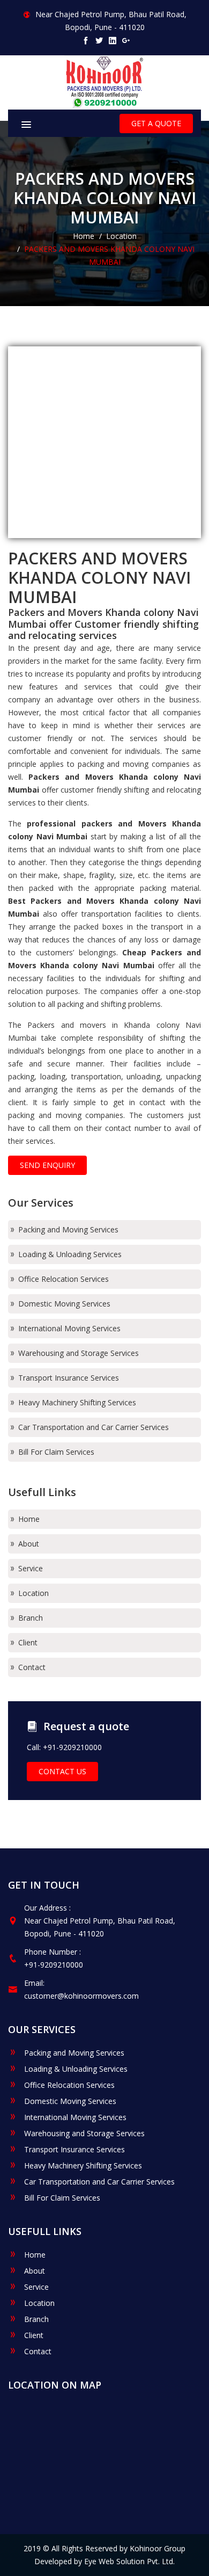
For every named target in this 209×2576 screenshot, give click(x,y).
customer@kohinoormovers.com (81, 1996)
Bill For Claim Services (55, 1452)
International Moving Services (68, 1328)
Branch (29, 1618)
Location (121, 236)
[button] (48, 121)
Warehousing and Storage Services (77, 1353)
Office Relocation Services (62, 1279)
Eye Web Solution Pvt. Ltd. (129, 2561)
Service (29, 1568)
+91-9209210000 (54, 1965)
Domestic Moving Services (63, 1304)
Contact (31, 1667)
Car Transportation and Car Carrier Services (92, 1427)
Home (84, 236)
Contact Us (62, 1771)
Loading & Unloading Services (69, 1254)
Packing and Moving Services (67, 1229)
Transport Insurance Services (68, 1378)
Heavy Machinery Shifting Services (76, 1402)
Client (27, 1642)
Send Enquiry (47, 1165)
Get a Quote (156, 123)
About (28, 1544)
